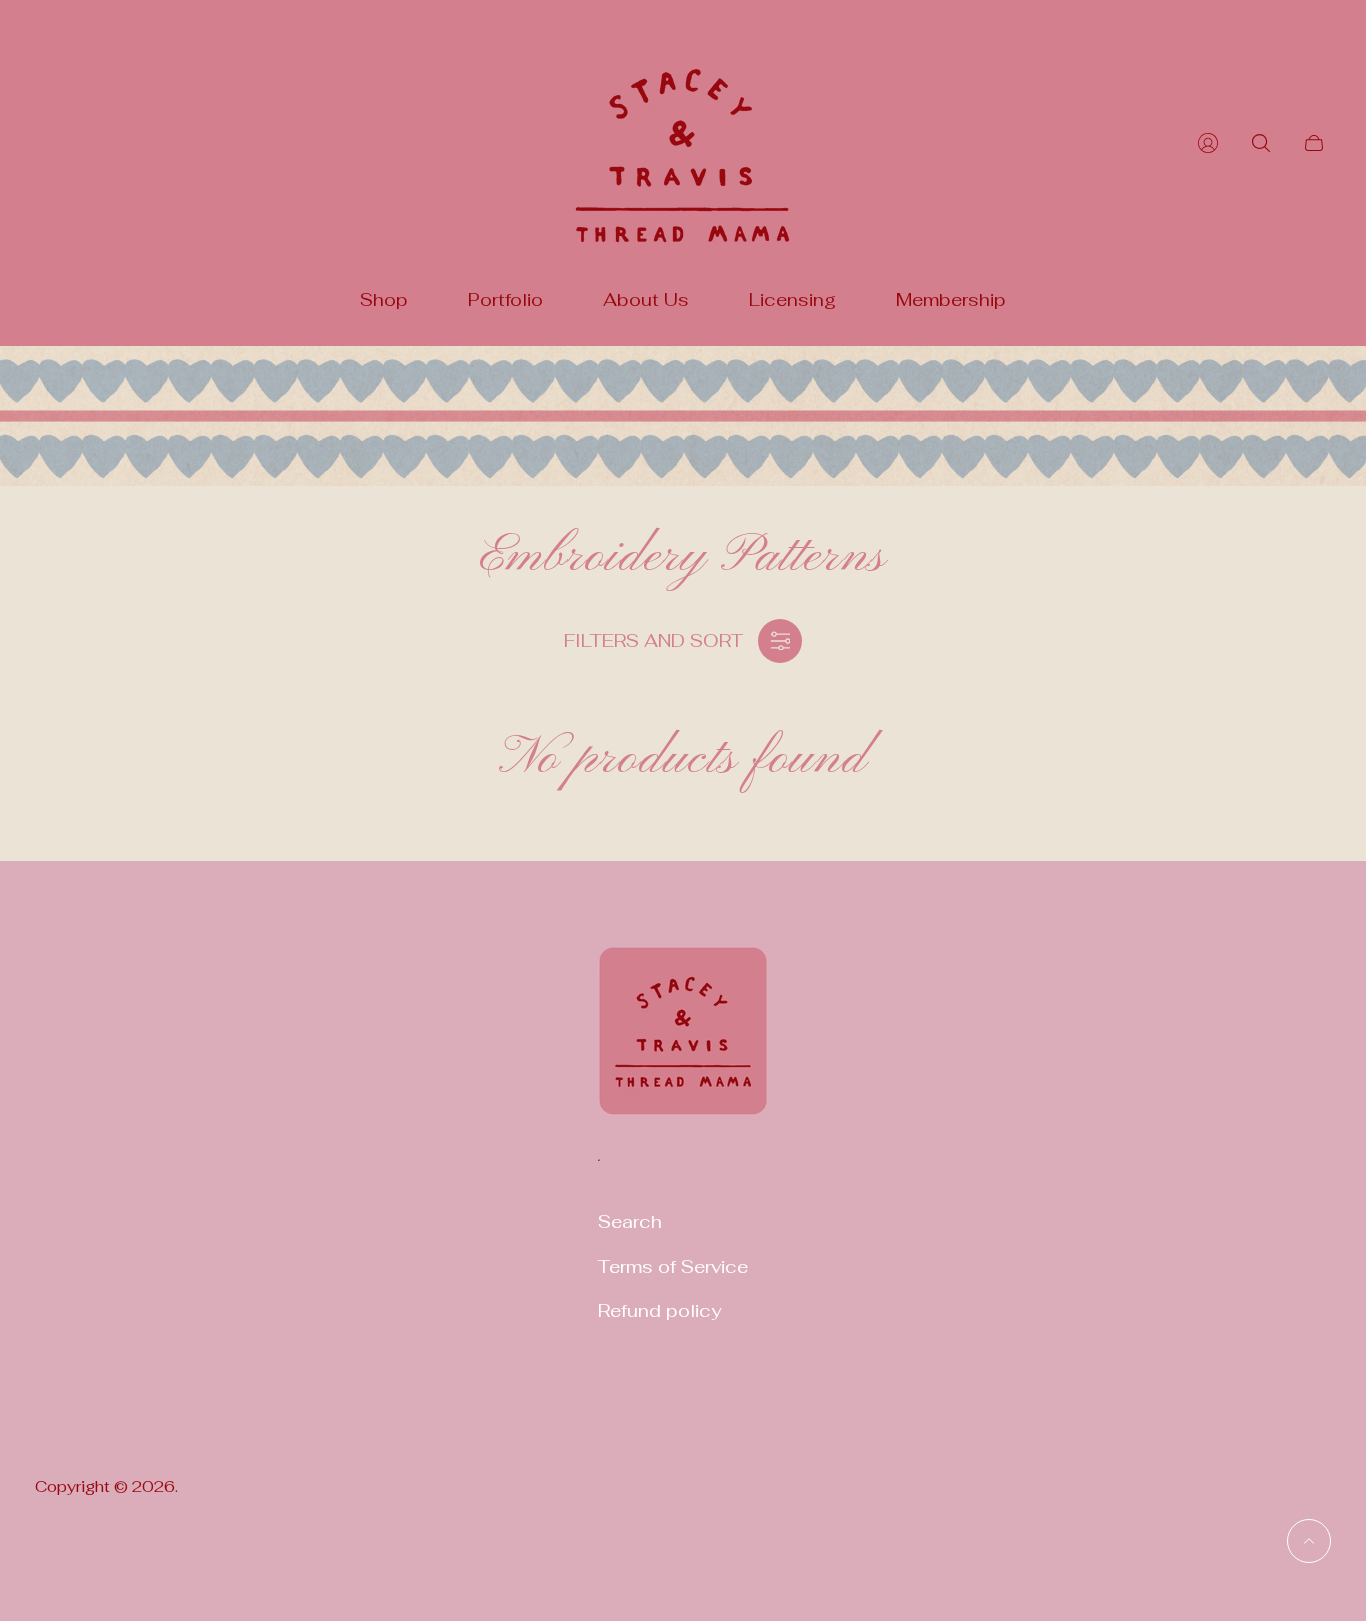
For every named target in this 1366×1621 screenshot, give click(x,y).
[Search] (1261, 143)
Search (630, 1221)
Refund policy (659, 1310)
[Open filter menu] (780, 641)
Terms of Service (673, 1266)
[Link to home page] (683, 1043)
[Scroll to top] (1309, 1541)
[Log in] (1208, 143)
